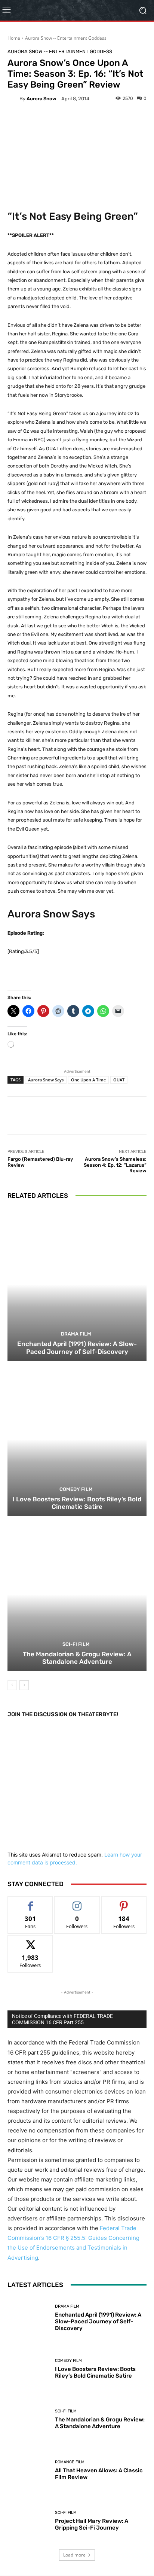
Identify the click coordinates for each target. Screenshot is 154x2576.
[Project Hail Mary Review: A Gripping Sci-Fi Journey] (28, 2521)
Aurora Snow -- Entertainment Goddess (66, 38)
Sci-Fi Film (76, 1644)
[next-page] (24, 1685)
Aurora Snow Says (46, 1080)
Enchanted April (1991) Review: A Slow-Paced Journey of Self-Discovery (77, 1348)
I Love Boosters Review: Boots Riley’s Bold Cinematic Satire (77, 1503)
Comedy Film (76, 1489)
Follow (77, 1902)
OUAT (119, 1080)
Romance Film (70, 2462)
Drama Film (76, 1334)
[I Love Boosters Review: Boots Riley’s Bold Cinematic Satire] (77, 1439)
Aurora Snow (41, 99)
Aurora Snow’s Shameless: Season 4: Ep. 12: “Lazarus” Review (115, 1165)
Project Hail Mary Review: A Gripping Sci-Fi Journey (92, 2524)
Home (14, 38)
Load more (74, 2555)
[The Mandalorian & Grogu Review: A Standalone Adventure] (77, 1594)
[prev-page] (12, 1685)
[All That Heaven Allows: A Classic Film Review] (28, 2470)
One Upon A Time (88, 1080)
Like (30, 1902)
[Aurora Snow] (13, 98)
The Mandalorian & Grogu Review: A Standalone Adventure (77, 1658)
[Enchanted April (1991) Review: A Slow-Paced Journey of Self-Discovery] (77, 1284)
